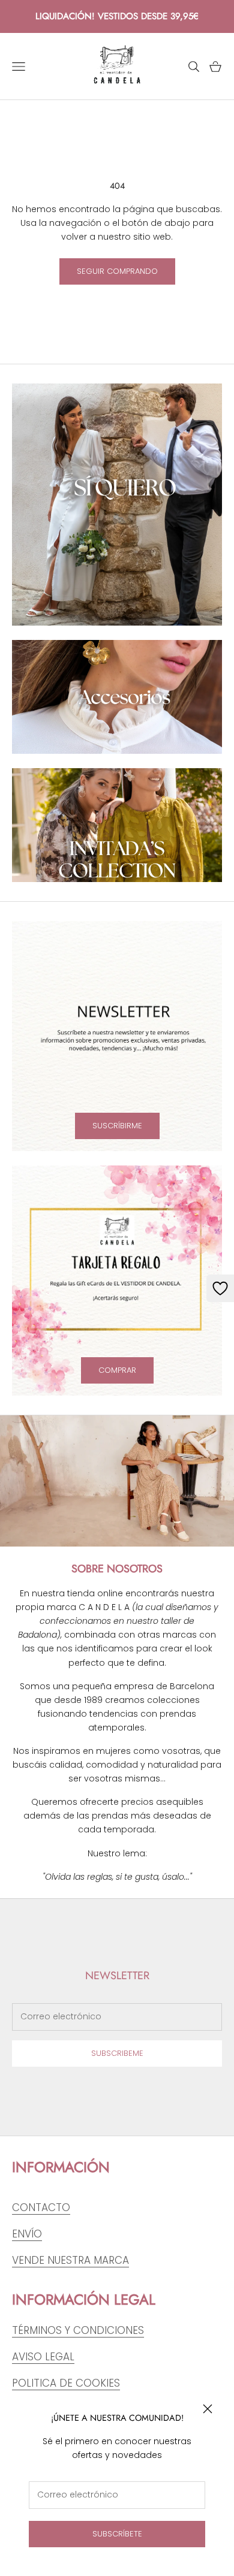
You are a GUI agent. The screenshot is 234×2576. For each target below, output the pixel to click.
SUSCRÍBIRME (117, 1126)
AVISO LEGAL (43, 2357)
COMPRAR (117, 1370)
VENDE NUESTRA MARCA (70, 2260)
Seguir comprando (117, 271)
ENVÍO (27, 2234)
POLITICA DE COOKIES (66, 2383)
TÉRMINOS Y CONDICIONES (78, 2330)
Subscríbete (117, 2534)
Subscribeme (117, 2053)
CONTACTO (41, 2207)
